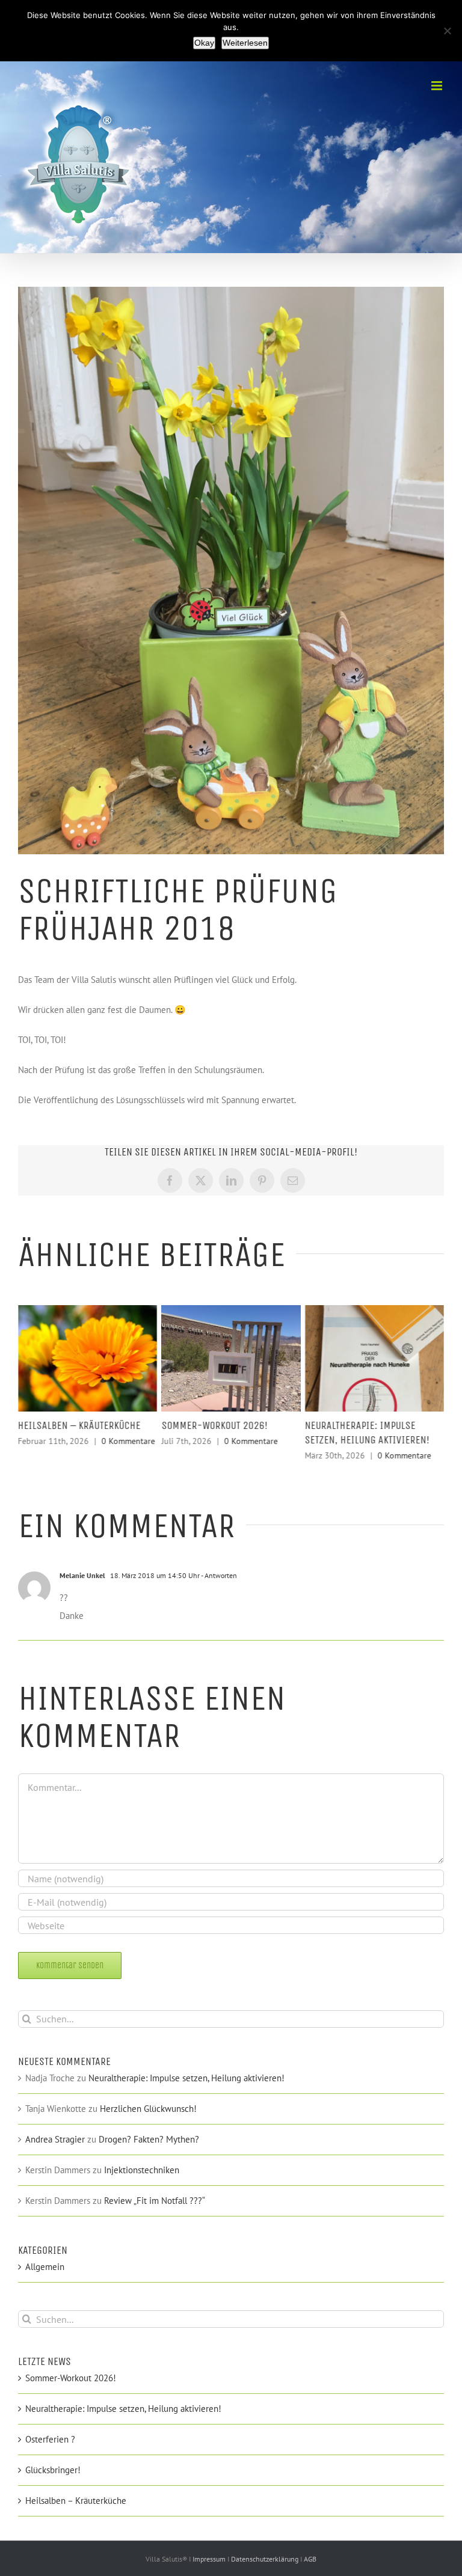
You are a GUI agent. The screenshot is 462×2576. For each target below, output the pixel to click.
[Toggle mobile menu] (438, 86)
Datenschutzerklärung (266, 2559)
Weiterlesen (245, 43)
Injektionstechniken (142, 2170)
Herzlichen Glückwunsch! (148, 2109)
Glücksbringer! (53, 2470)
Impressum (210, 2559)
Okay (204, 43)
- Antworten (218, 1575)
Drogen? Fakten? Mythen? (149, 2139)
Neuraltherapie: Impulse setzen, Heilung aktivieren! (367, 1433)
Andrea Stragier (55, 2139)
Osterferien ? (50, 2439)
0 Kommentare (128, 1441)
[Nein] (447, 31)
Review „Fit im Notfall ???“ (155, 2201)
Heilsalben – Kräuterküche (79, 1425)
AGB (310, 2559)
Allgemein (45, 2267)
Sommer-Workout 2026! (214, 1425)
